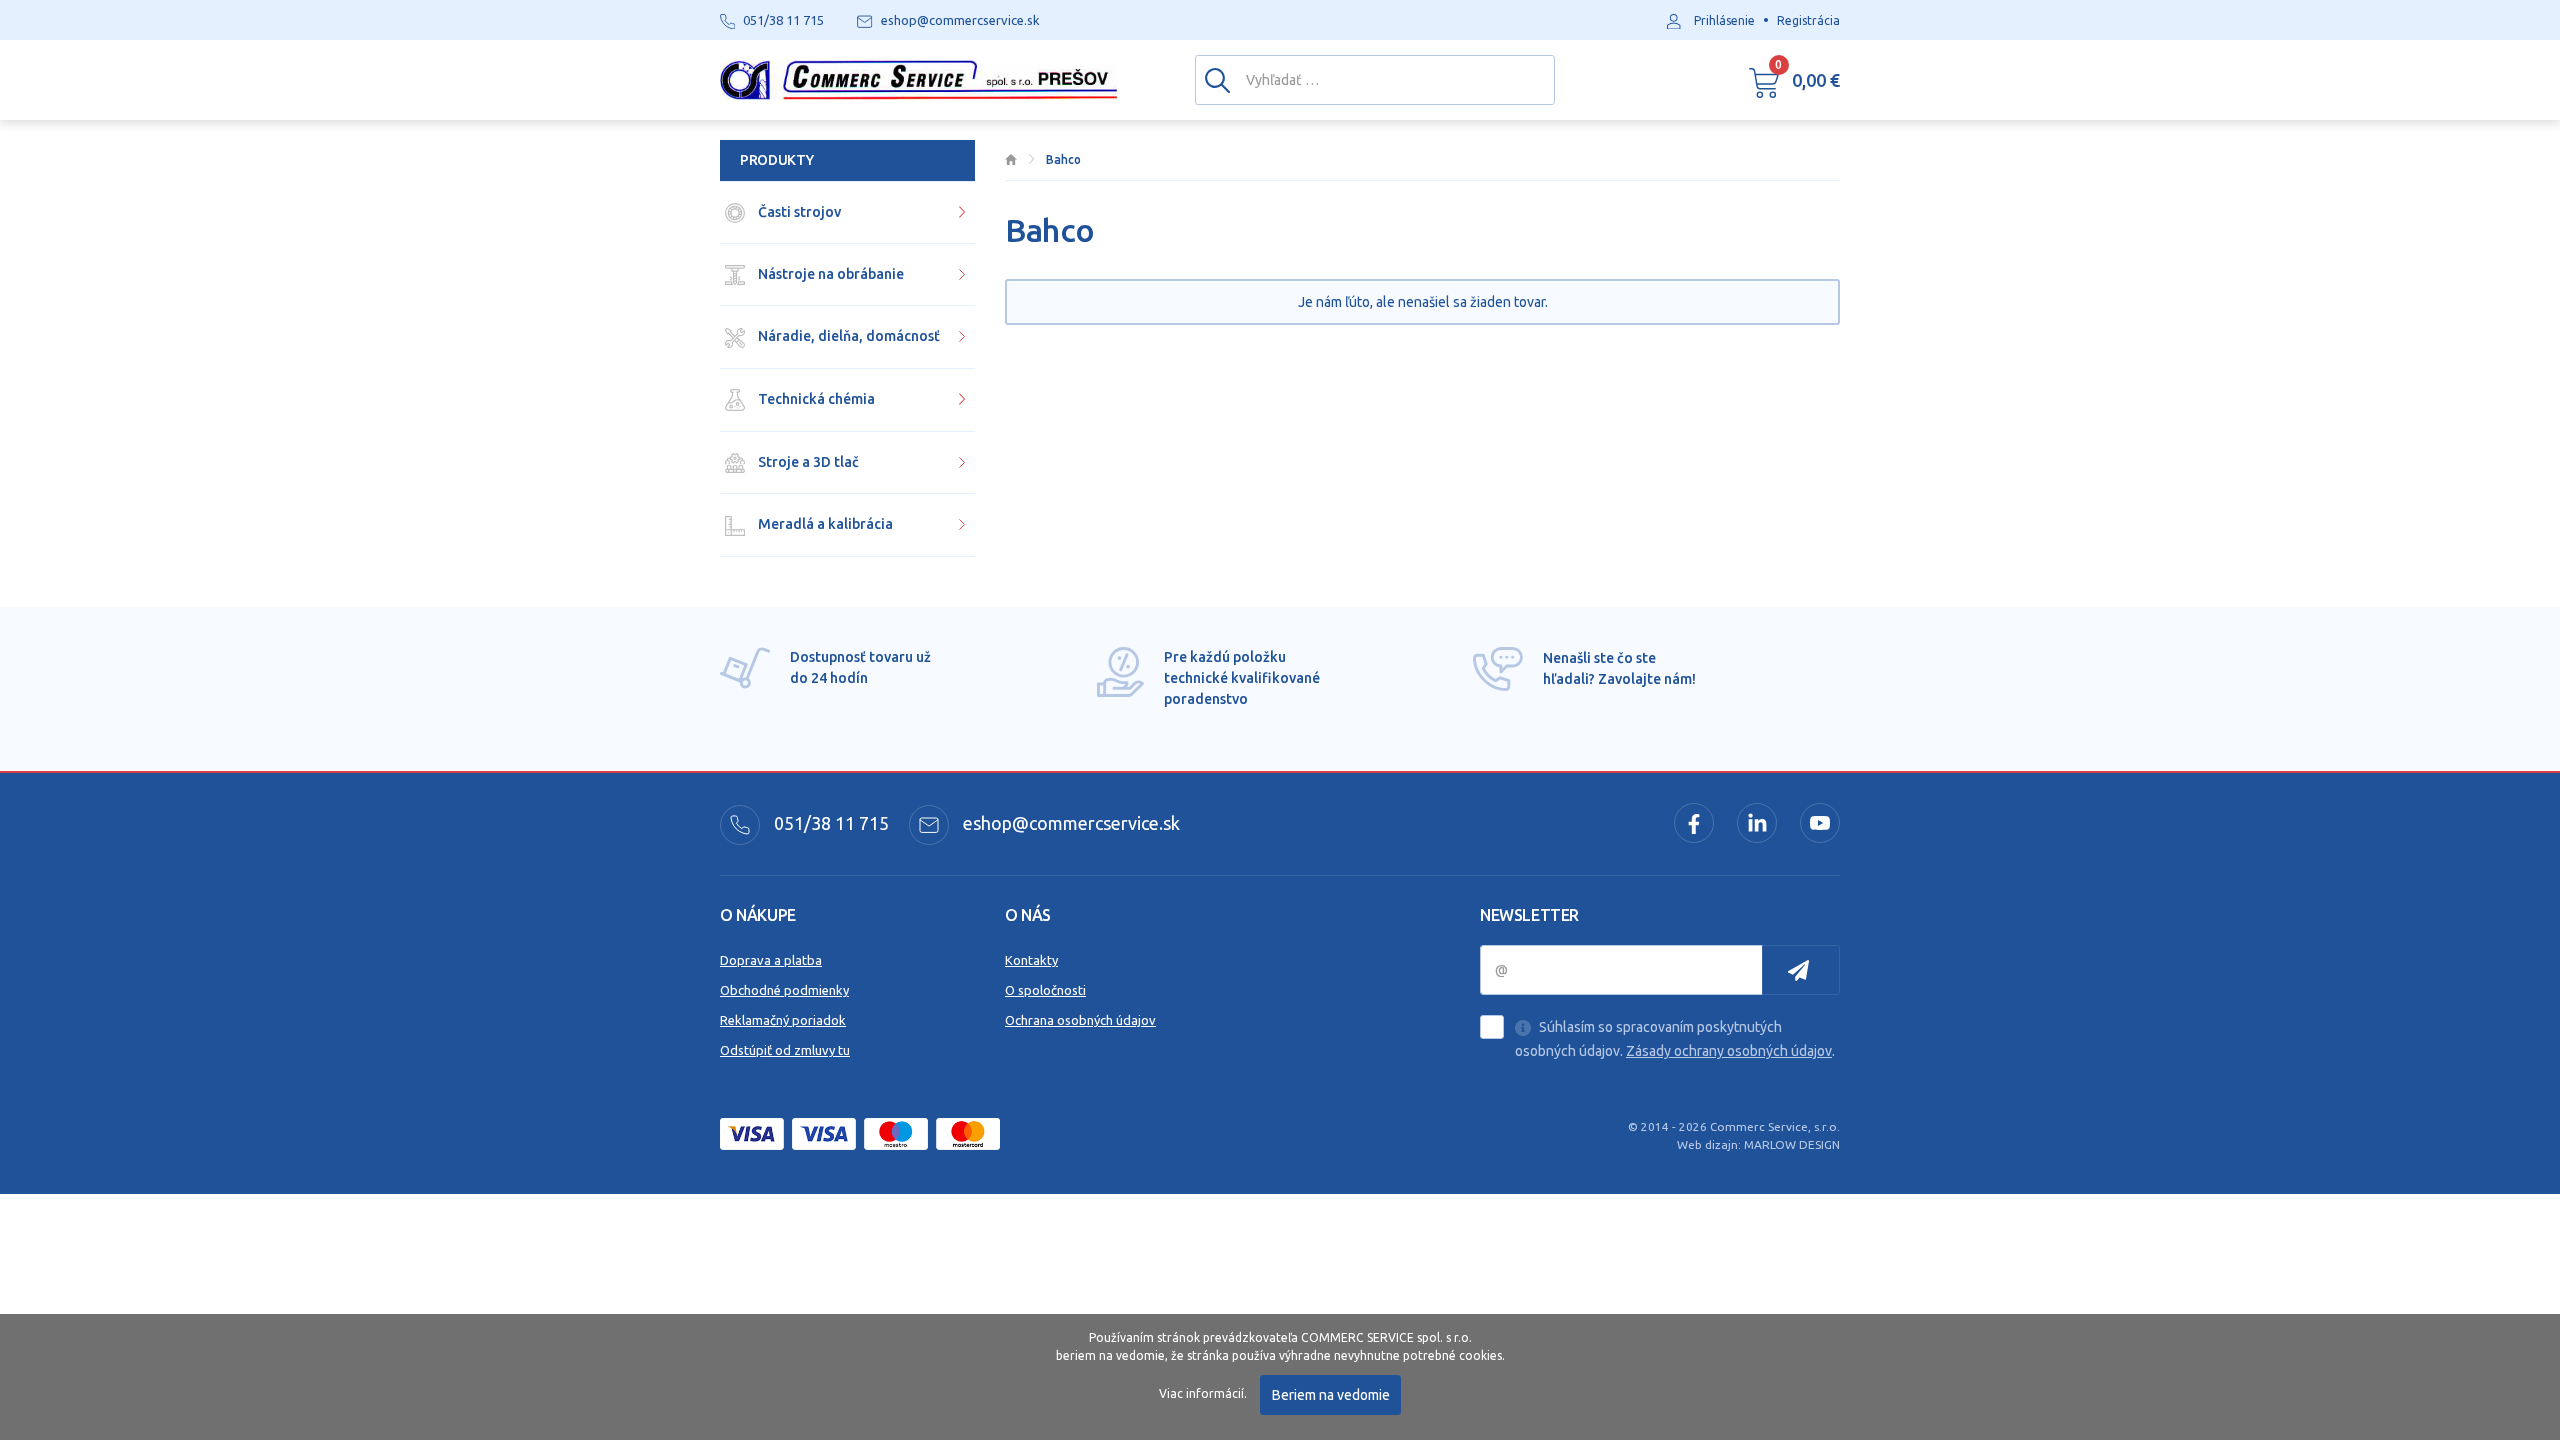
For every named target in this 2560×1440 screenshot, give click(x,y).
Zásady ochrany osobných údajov (1729, 1051)
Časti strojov (798, 212)
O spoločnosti (1045, 990)
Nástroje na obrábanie (829, 274)
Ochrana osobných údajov (1080, 1020)
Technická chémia (815, 399)
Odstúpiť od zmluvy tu (785, 1050)
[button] (1794, 80)
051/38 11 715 (829, 823)
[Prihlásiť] (1801, 970)
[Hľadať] (1217, 79)
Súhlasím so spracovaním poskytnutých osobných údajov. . (1675, 1039)
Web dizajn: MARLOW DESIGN (1758, 1144)
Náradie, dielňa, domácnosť (847, 336)
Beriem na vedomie (1331, 1395)
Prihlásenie (1724, 20)
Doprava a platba (771, 960)
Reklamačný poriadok (783, 1020)
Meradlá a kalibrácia (824, 524)
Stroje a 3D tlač (807, 462)
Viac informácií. (1203, 1393)
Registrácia (1808, 20)
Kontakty (1031, 960)
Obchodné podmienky (784, 990)
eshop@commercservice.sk (1069, 823)
